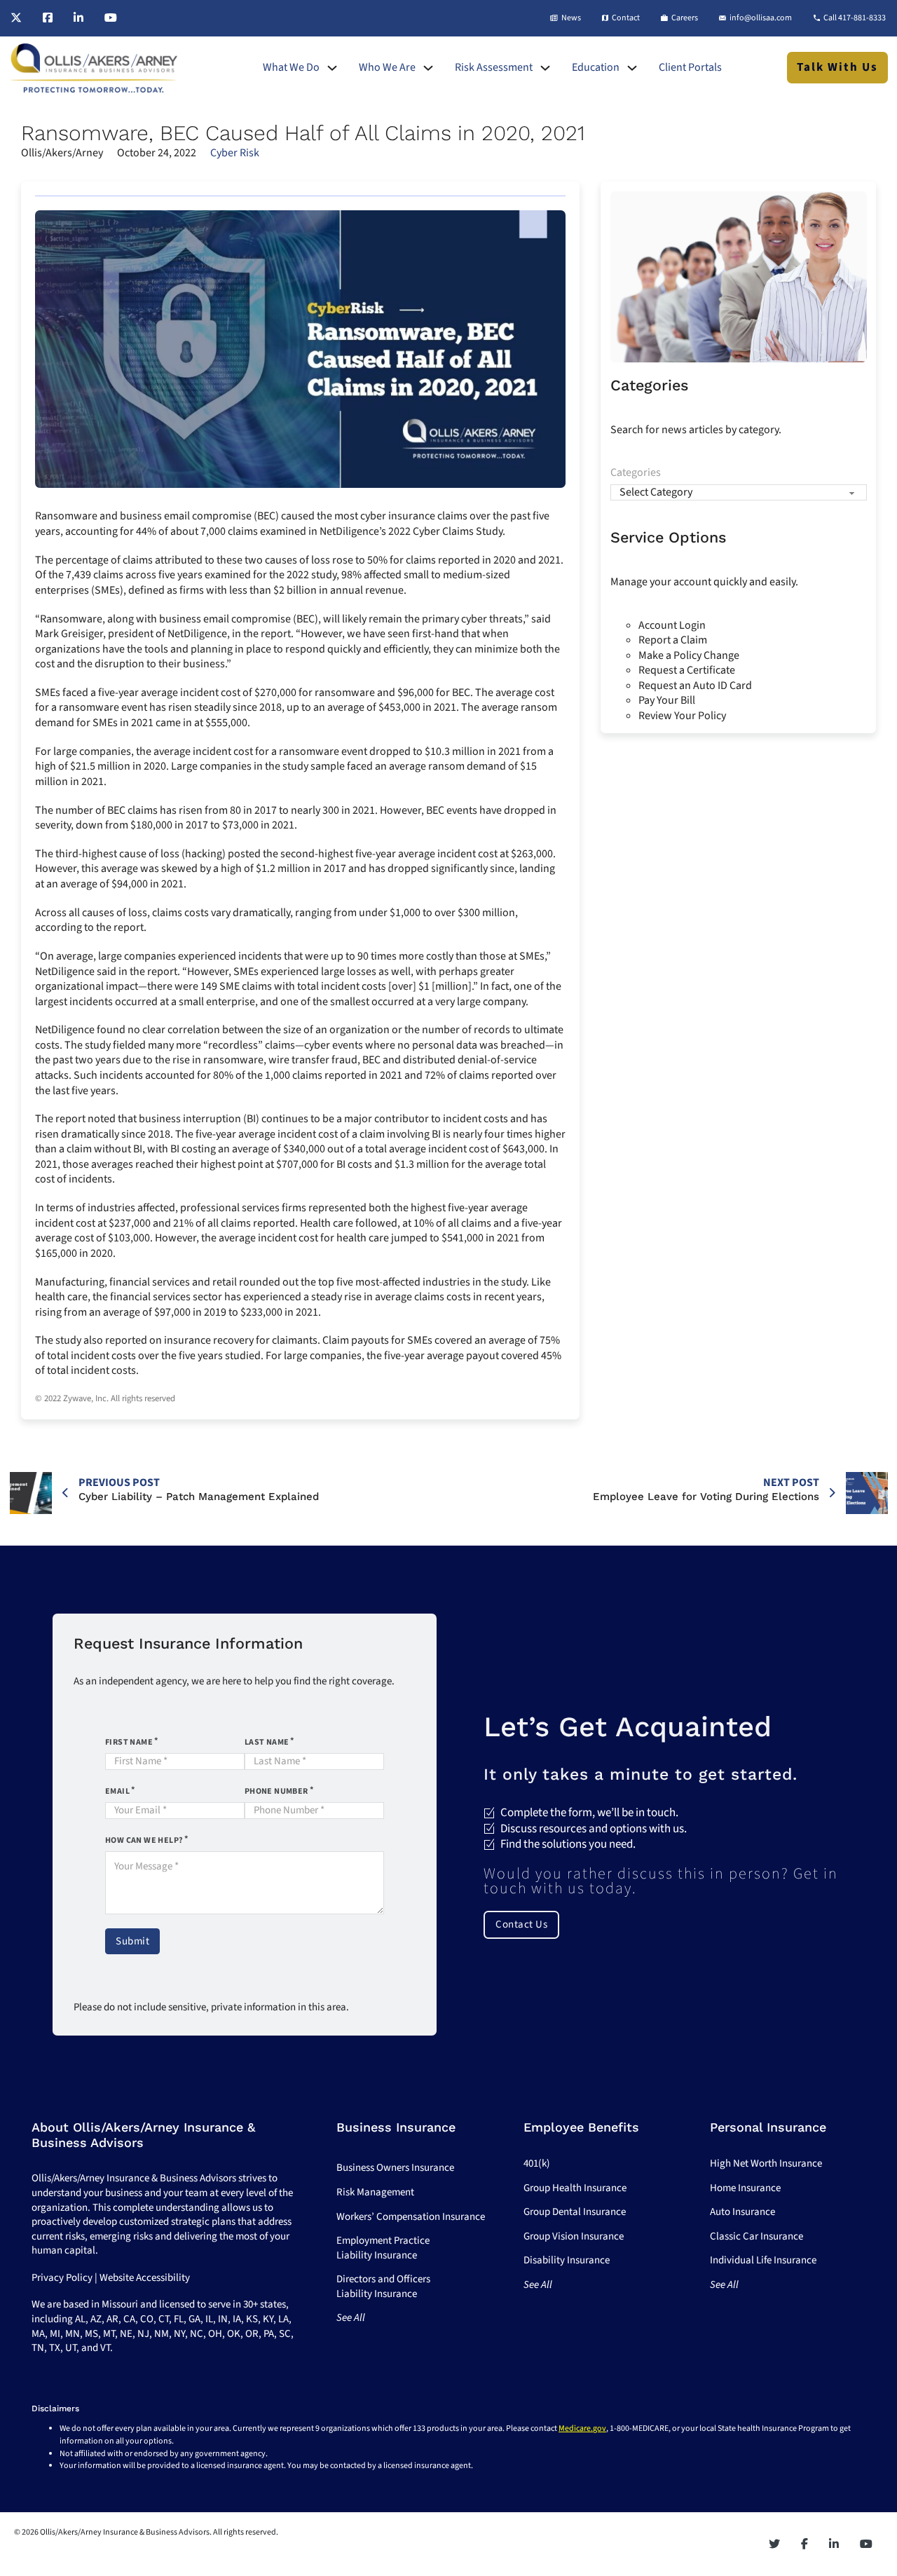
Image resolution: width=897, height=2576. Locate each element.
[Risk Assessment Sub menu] (545, 68)
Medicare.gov (582, 2428)
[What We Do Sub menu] (332, 68)
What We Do (291, 68)
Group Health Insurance (575, 2188)
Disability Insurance (567, 2260)
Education (596, 68)
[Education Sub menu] (632, 68)
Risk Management (375, 2192)
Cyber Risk (235, 153)
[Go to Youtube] (111, 18)
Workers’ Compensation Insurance (411, 2217)
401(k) (537, 2163)
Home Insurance (745, 2188)
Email (117, 1791)
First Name (129, 1742)
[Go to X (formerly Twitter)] (16, 18)
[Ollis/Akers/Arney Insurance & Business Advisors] (94, 68)
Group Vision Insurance (574, 2236)
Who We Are (387, 68)
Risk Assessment (494, 68)
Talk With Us (837, 67)
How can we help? (144, 1840)
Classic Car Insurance (756, 2236)
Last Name (267, 1742)
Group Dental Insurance (575, 2212)
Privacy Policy (62, 2278)
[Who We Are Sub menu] (428, 68)
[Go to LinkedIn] (78, 18)
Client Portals (690, 68)
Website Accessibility (145, 2278)
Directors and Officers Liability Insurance (383, 2287)
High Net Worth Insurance (766, 2163)
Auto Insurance (742, 2212)
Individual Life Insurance (763, 2260)
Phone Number (276, 1791)
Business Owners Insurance (395, 2168)
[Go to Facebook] (48, 18)
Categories (636, 473)
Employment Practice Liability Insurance (383, 2248)
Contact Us (521, 1924)
